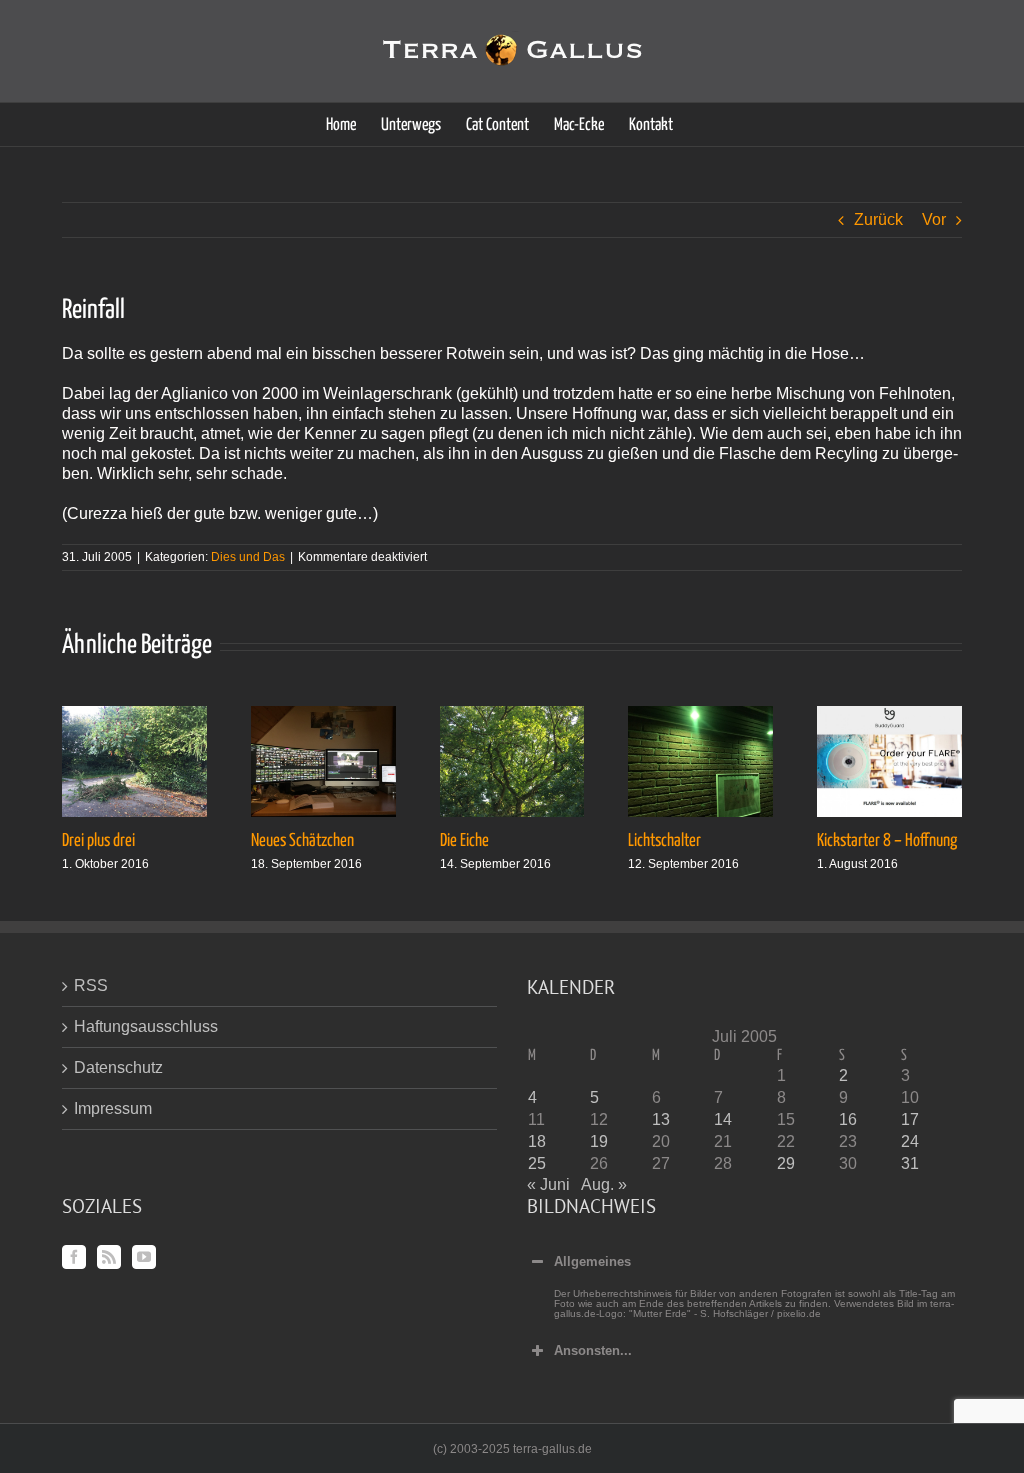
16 (848, 1119)
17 (910, 1119)
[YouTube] (144, 1257)
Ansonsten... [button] (593, 1350)
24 (910, 1141)
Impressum (113, 1108)
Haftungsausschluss (146, 1026)
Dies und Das (248, 557)
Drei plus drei (98, 841)
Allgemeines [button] (592, 1261)
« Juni (548, 1184)
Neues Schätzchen (302, 841)
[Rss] (109, 1257)
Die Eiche (464, 841)
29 (786, 1163)
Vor (934, 219)
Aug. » (604, 1184)
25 (537, 1163)
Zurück (878, 219)
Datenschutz (118, 1067)
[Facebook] (74, 1257)
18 (537, 1141)
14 (723, 1119)
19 (599, 1141)
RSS (91, 985)
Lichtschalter (664, 841)
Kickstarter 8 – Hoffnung (887, 841)
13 (661, 1119)
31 (910, 1163)
